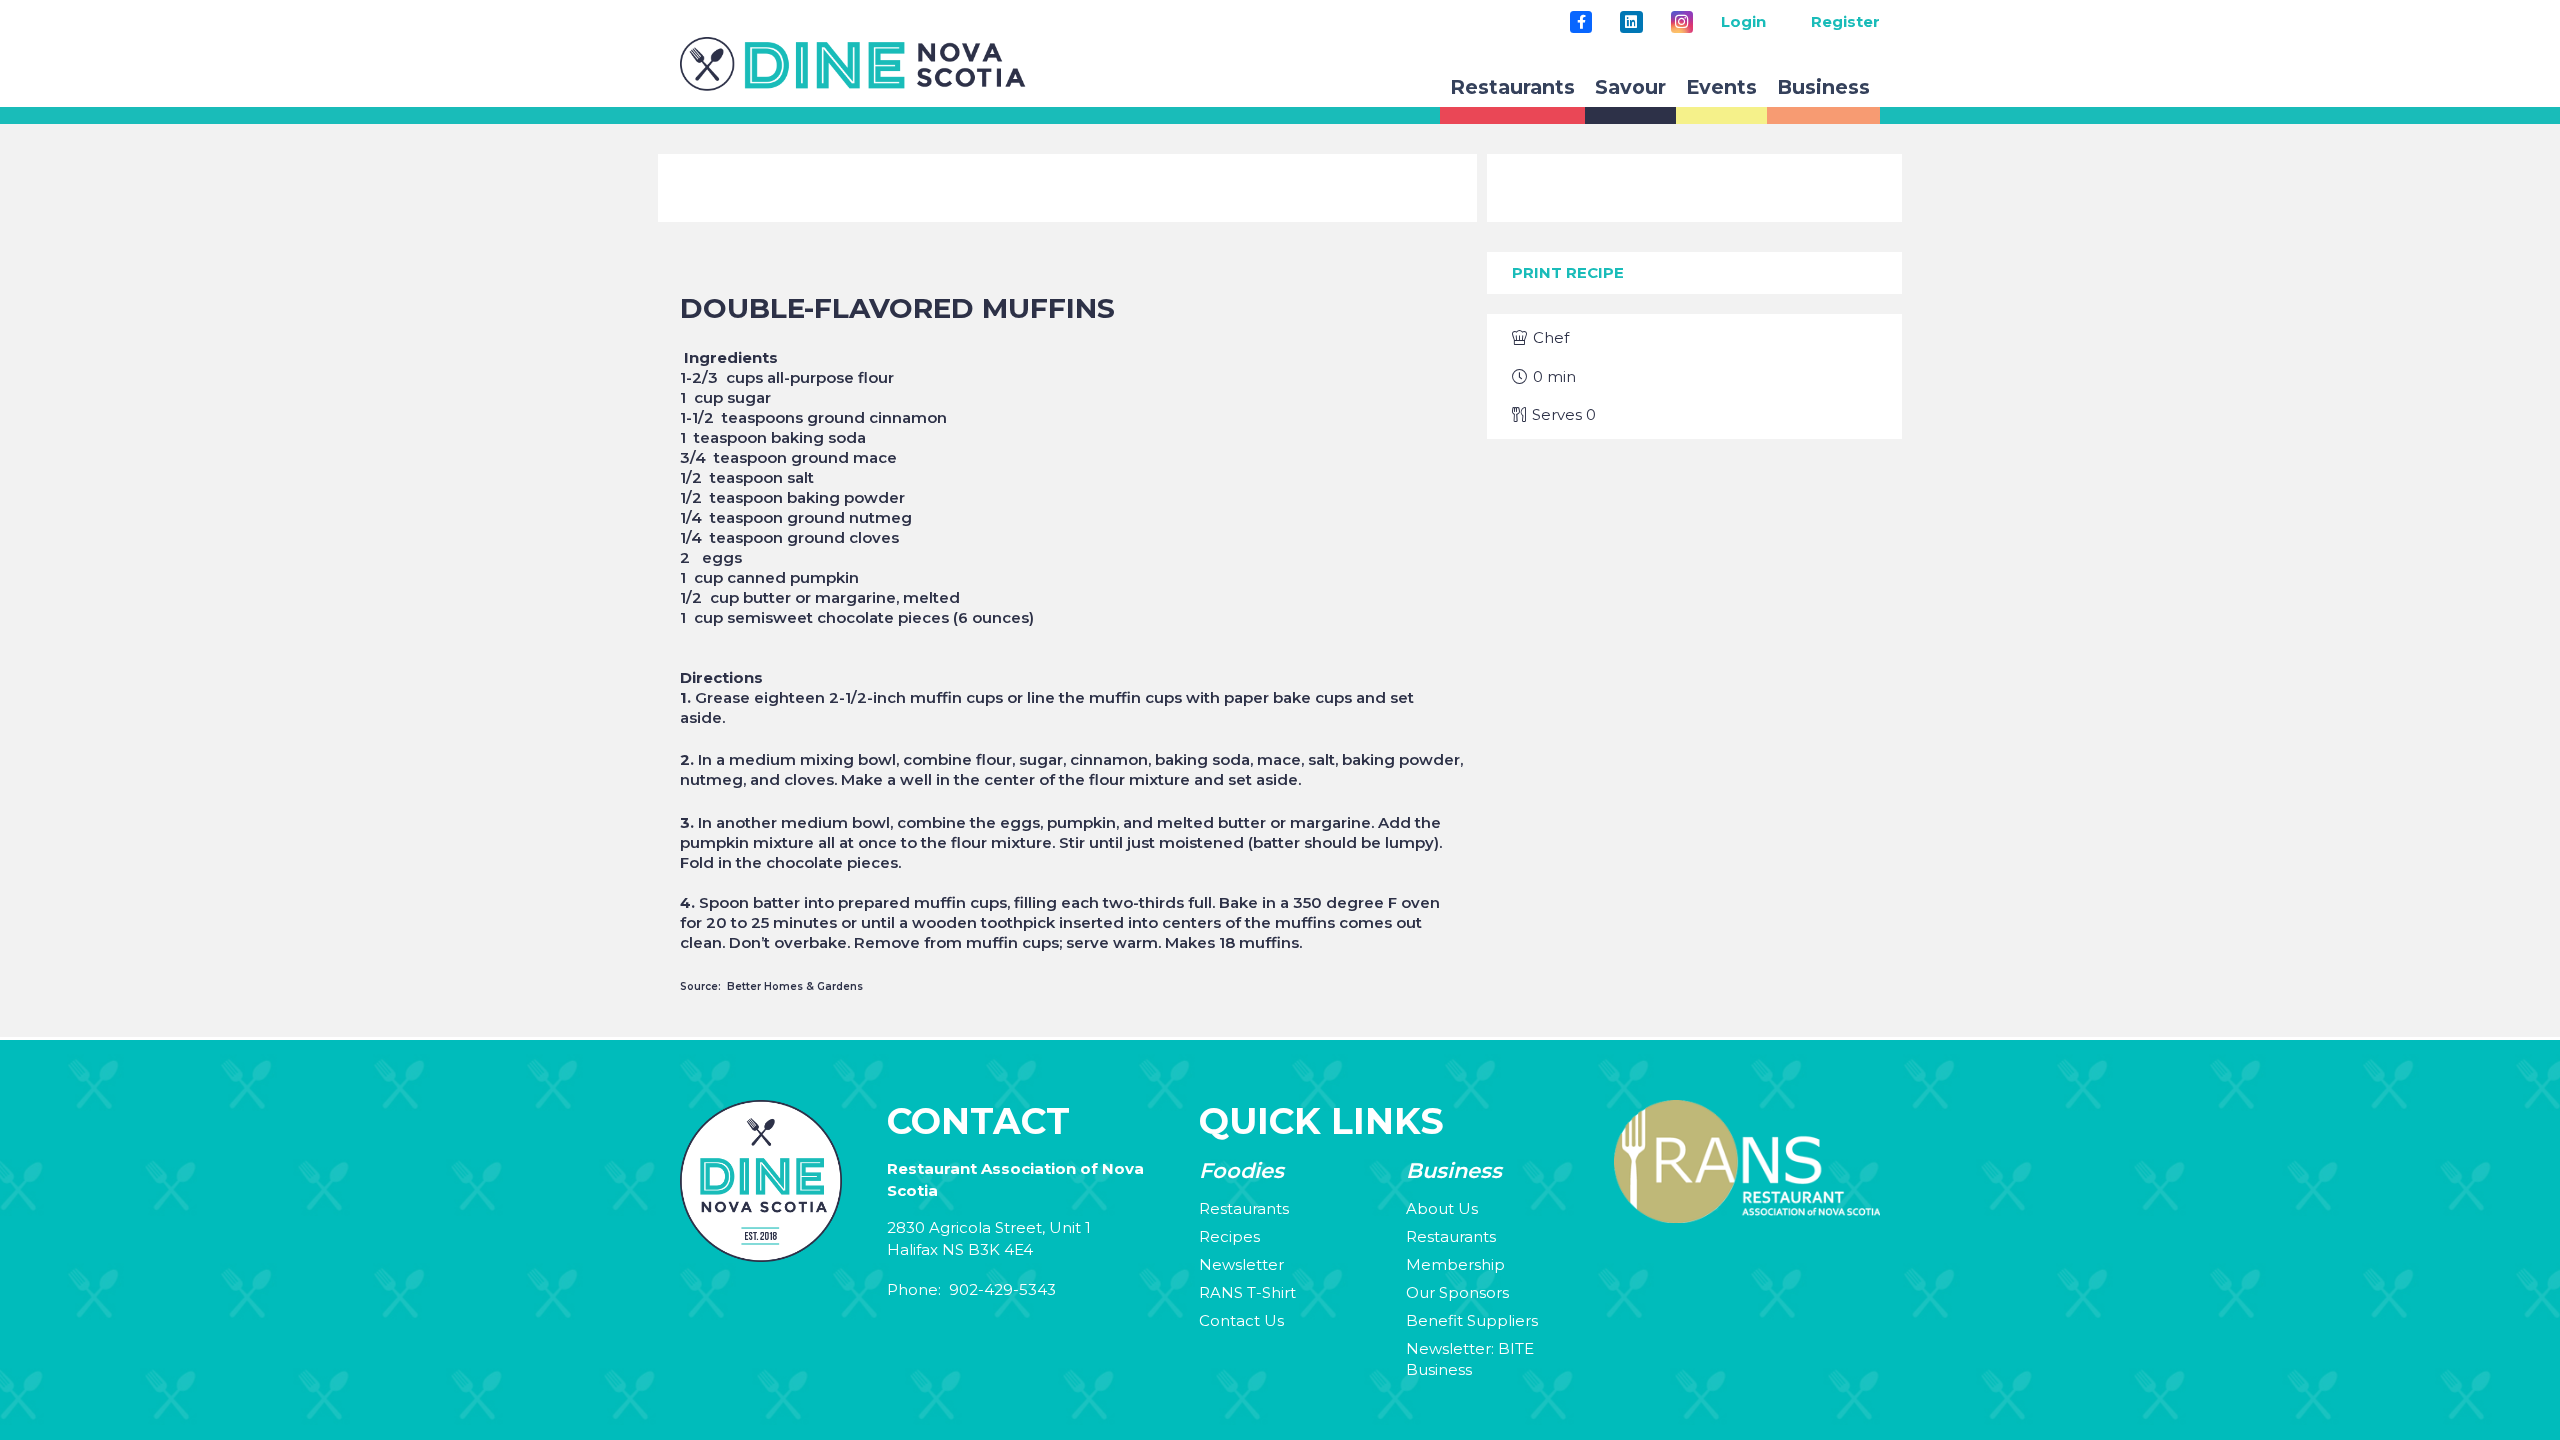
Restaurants (1244, 1208)
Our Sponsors (1457, 1292)
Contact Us (1241, 1320)
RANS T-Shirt (1247, 1292)
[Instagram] (1682, 22)
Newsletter (1241, 1264)
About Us (1442, 1208)
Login (1743, 21)
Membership (1455, 1264)
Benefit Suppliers (1472, 1320)
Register (1845, 21)
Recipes (1229, 1236)
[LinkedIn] (1631, 22)
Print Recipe (1568, 272)
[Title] (1581, 22)
